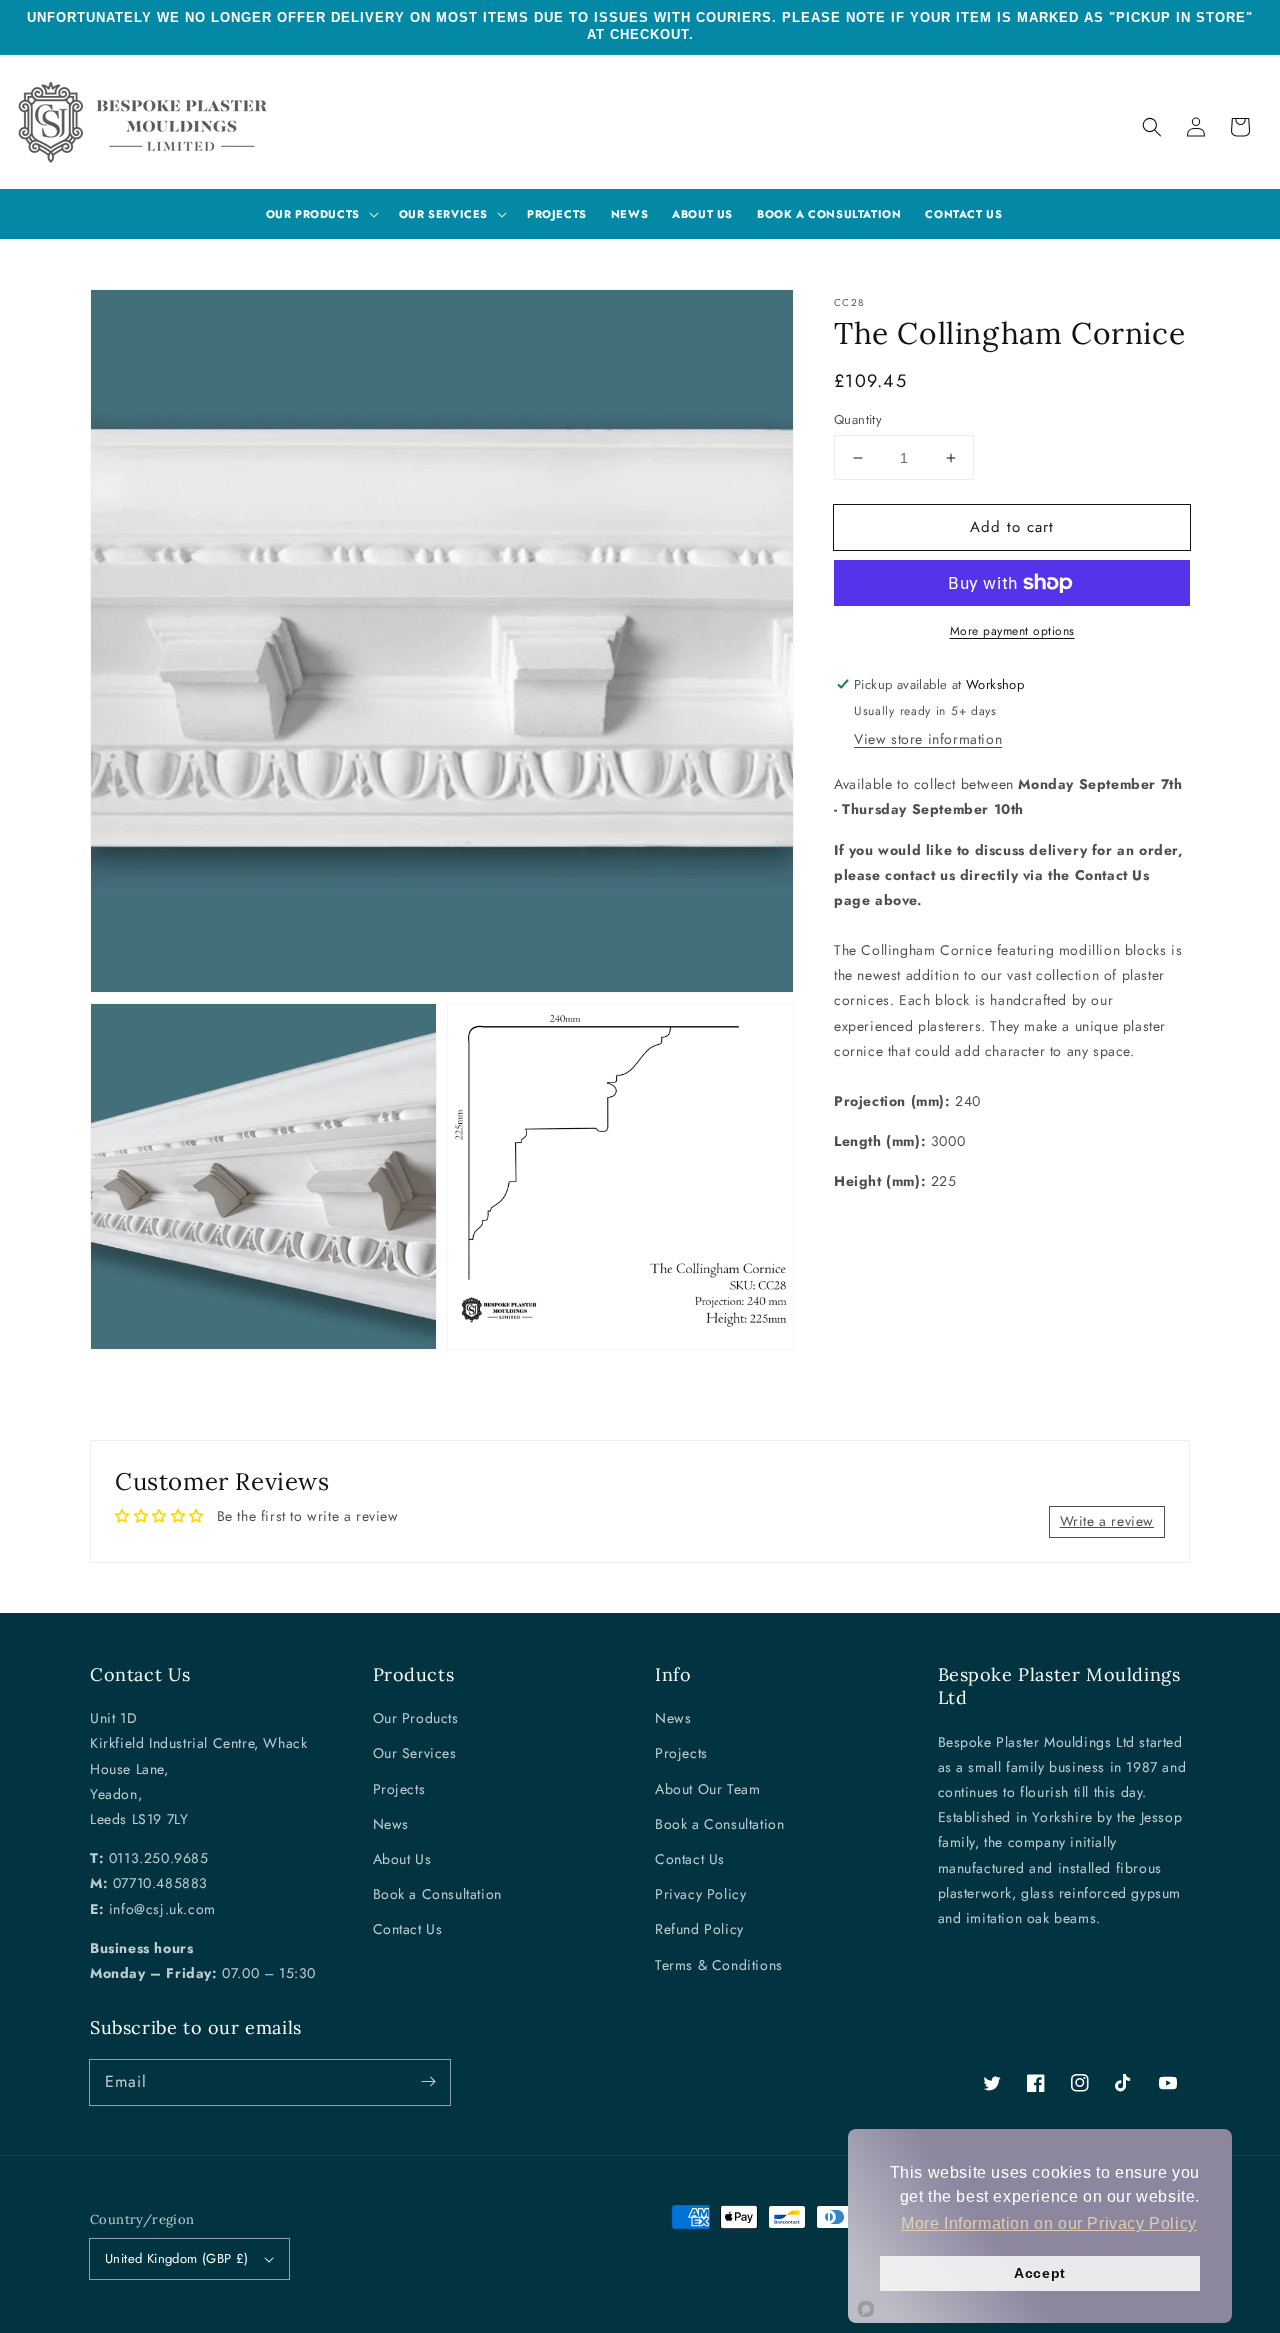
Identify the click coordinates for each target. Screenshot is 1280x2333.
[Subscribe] (428, 2082)
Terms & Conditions (719, 1965)
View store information (928, 739)
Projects (399, 1789)
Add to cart (1012, 527)
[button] (1152, 127)
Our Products (416, 1718)
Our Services (415, 1753)
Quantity (858, 419)
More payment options (1012, 631)
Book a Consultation (437, 1894)
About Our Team (707, 1789)
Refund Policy (699, 1929)
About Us (402, 1859)
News (391, 1824)
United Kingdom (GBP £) (177, 2258)
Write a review (1107, 1521)
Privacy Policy (700, 1894)
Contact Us (408, 1929)
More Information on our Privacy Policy (1049, 2223)
